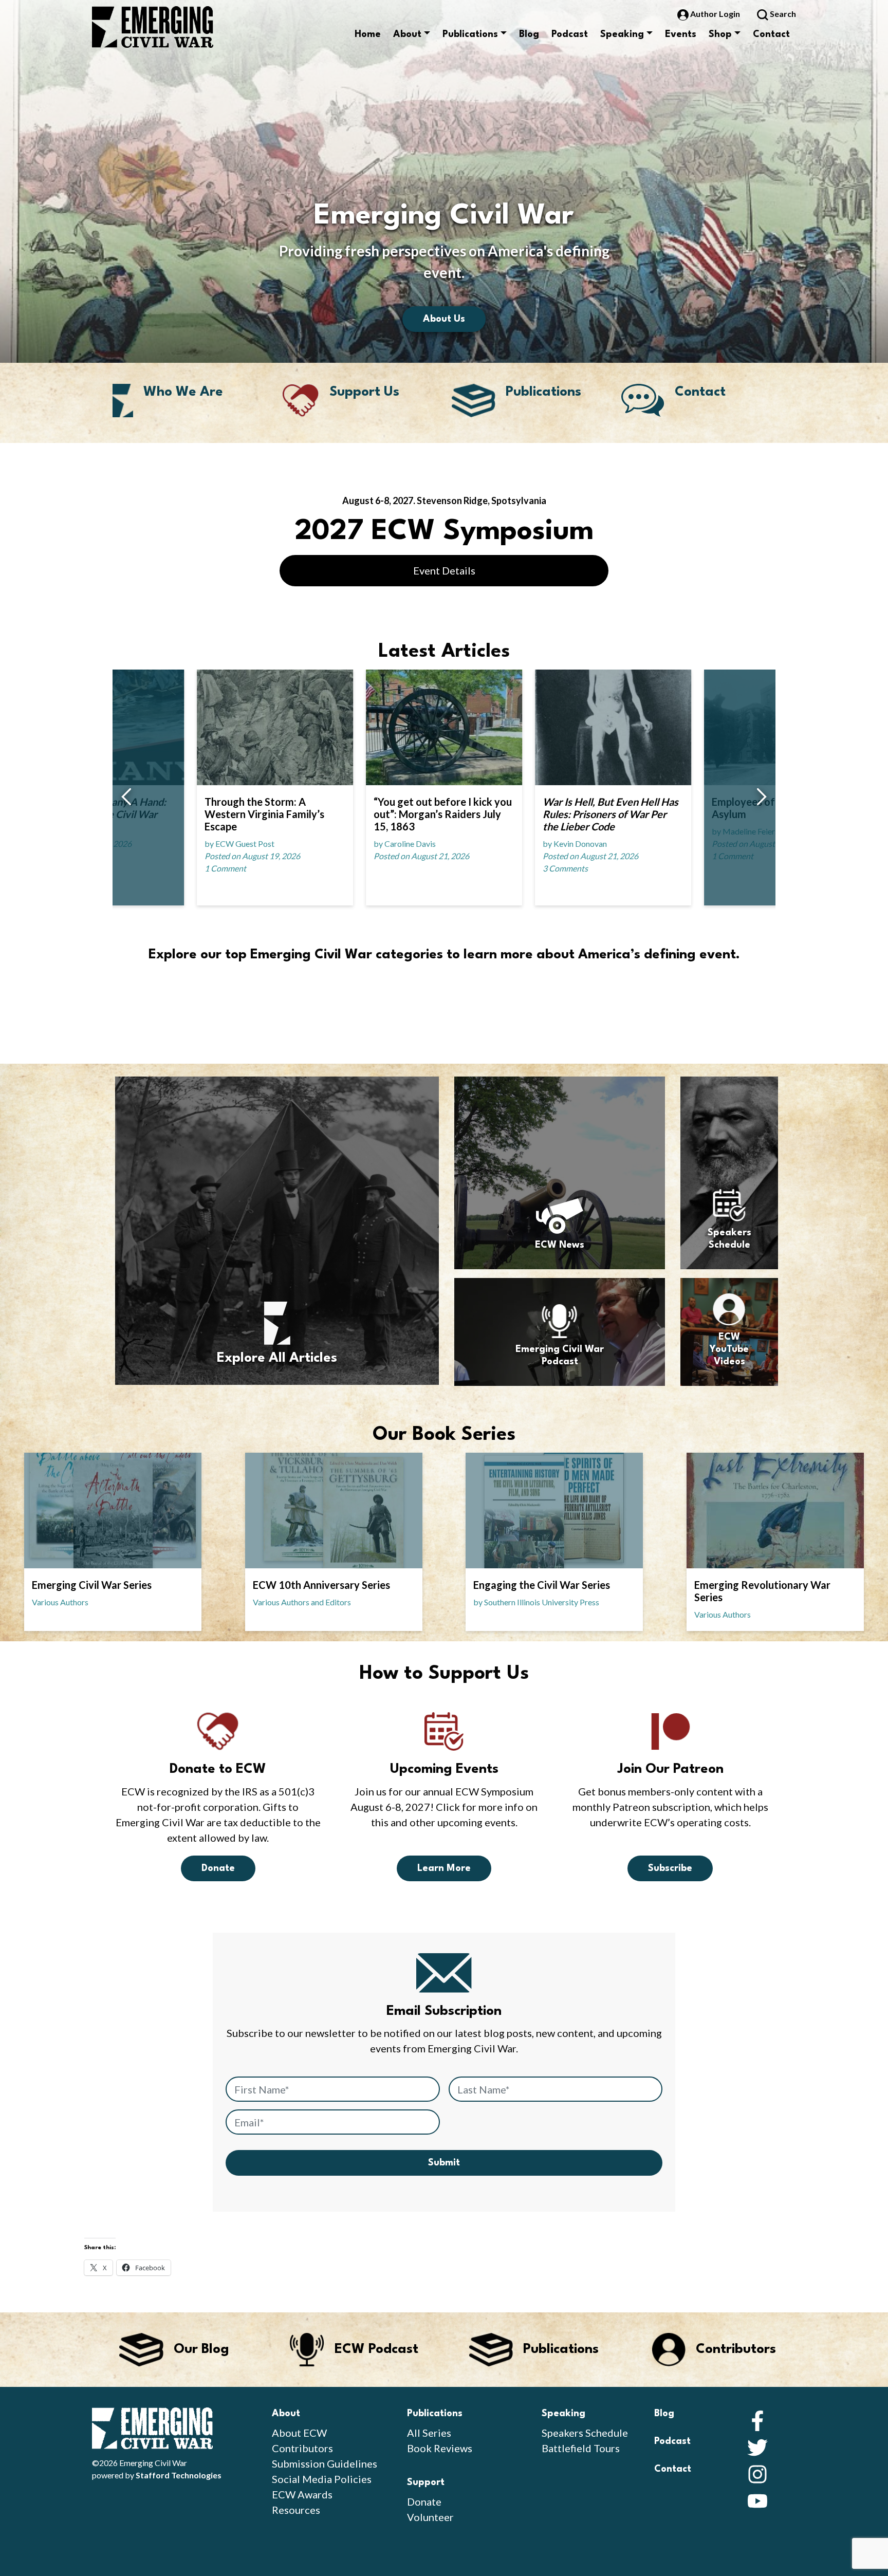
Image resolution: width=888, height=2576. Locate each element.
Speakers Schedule (585, 2433)
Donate (218, 1868)
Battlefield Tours (581, 2448)
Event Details (444, 570)
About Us (444, 319)
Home (368, 34)
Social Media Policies (322, 2479)
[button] (126, 798)
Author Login (715, 14)
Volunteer (430, 2517)
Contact (771, 34)
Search (782, 14)
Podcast (570, 34)
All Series (429, 2433)
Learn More (444, 1868)
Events (681, 34)
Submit (444, 2163)
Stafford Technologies (179, 2475)
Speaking (622, 34)
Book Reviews (440, 2448)
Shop (720, 34)
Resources (296, 2510)
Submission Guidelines (325, 2463)
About (407, 34)
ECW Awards (302, 2494)
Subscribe (670, 1868)
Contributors (302, 2448)
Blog (529, 34)
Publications (470, 34)
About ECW (299, 2433)
